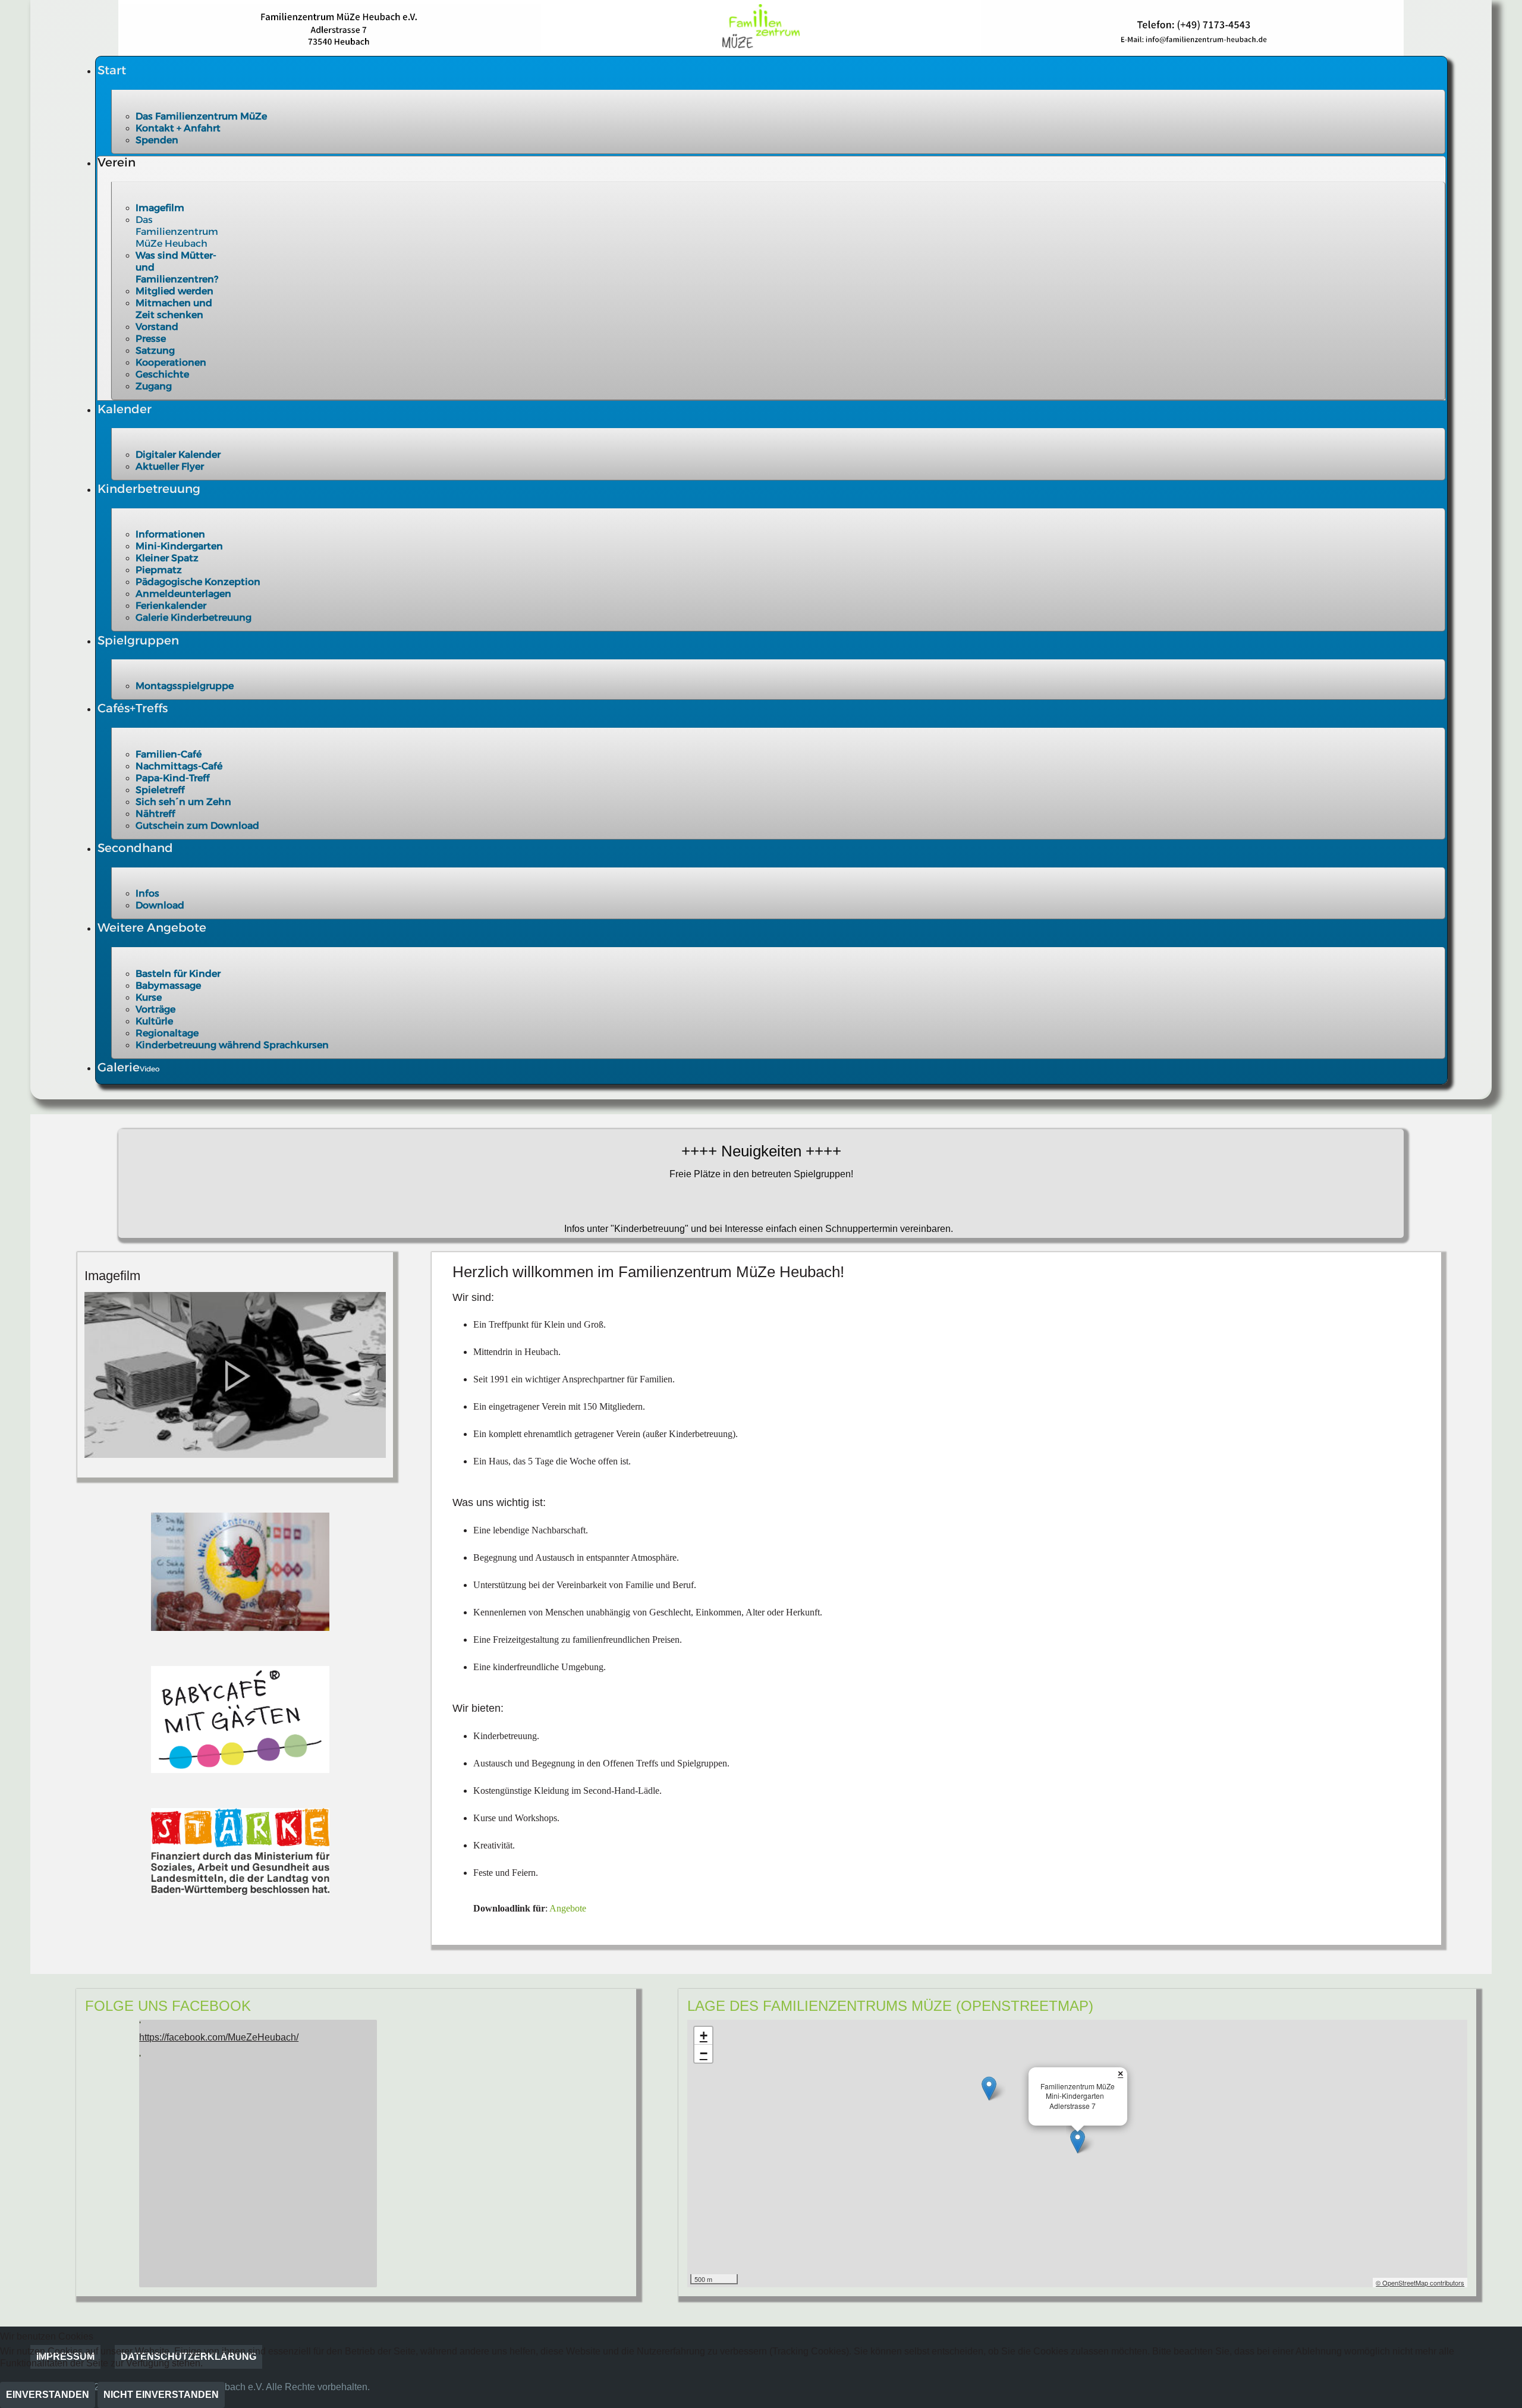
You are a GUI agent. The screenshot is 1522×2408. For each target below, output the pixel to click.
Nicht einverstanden (161, 2395)
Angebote (568, 1908)
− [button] (704, 2053)
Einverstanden (48, 2395)
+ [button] (704, 2036)
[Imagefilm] (235, 1374)
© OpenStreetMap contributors (1420, 2283)
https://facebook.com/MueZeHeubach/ (219, 2037)
